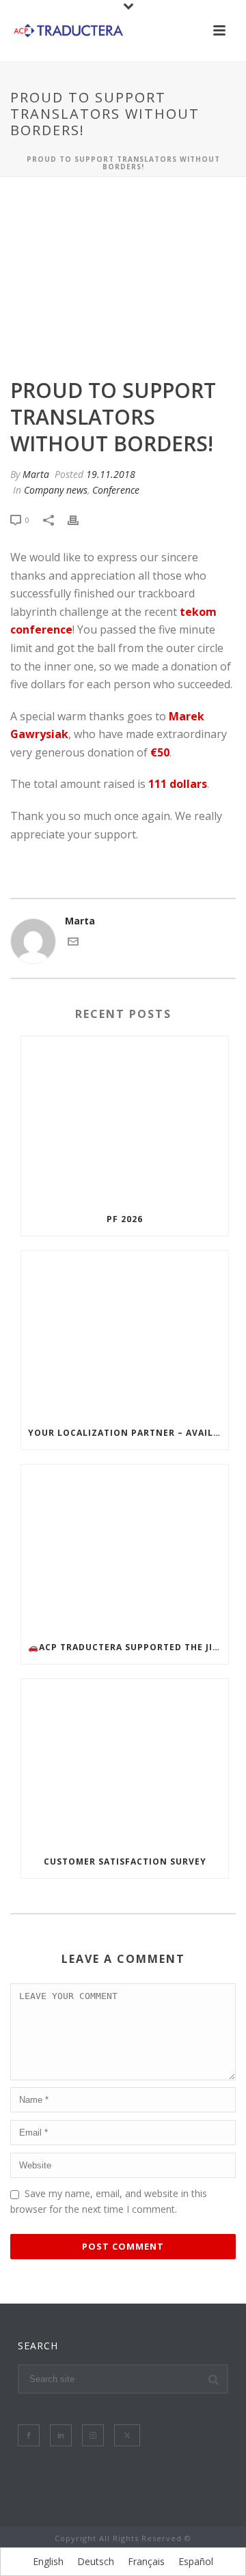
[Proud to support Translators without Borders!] (123, 279)
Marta (36, 474)
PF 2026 (125, 1219)
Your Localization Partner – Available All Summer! (128, 1433)
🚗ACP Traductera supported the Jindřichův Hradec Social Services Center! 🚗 (128, 1647)
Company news (56, 490)
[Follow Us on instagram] (93, 2435)
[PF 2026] (125, 1120)
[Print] (80, 519)
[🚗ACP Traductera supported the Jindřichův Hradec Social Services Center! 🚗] (125, 1548)
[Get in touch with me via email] (73, 943)
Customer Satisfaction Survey (125, 1862)
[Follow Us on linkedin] (61, 2435)
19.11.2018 (111, 474)
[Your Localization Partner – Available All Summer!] (125, 1334)
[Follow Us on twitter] (127, 2435)
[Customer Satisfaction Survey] (125, 1762)
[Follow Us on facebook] (29, 2435)
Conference (116, 490)
